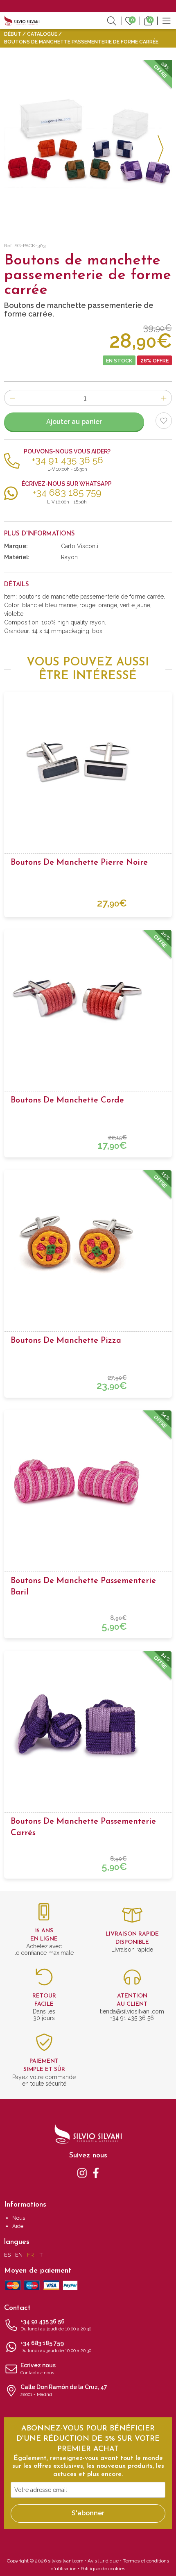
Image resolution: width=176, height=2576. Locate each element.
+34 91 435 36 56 (56, 2325)
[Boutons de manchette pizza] (88, 1242)
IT (41, 2255)
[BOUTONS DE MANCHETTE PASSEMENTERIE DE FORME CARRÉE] (88, 144)
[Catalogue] (167, 20)
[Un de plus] (164, 398)
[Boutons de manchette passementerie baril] (88, 1482)
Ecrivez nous (38, 2369)
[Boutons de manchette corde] (88, 1002)
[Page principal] (22, 20)
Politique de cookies (103, 2569)
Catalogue (42, 34)
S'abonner (88, 2513)
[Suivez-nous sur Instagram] (82, 2173)
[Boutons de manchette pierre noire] (88, 764)
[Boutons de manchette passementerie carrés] (88, 1723)
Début (13, 34)
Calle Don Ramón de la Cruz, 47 (64, 2390)
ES (7, 2255)
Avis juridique (103, 2561)
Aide (18, 2226)
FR (30, 2255)
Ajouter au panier (74, 422)
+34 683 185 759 (56, 2347)
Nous (19, 2218)
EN (19, 2255)
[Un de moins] (12, 398)
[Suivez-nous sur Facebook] (96, 2173)
